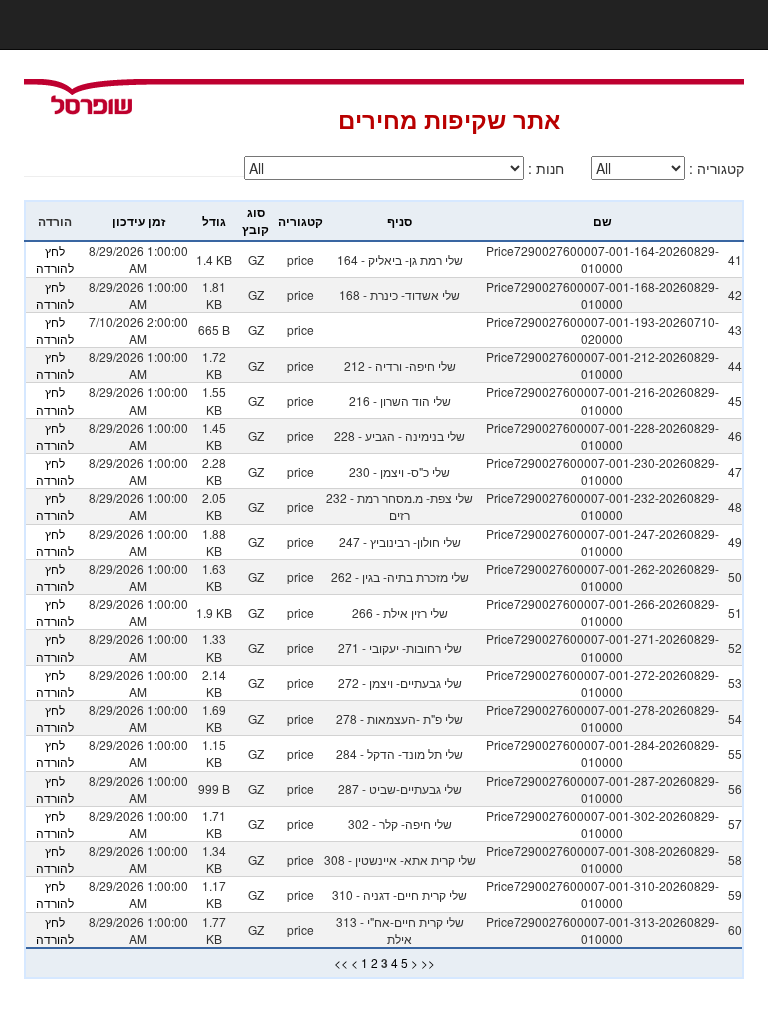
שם (602, 221)
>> (428, 962)
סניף (399, 221)
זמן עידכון (138, 221)
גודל (214, 221)
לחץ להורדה (55, 259)
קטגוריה (300, 221)
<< (341, 962)
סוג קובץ (255, 220)
